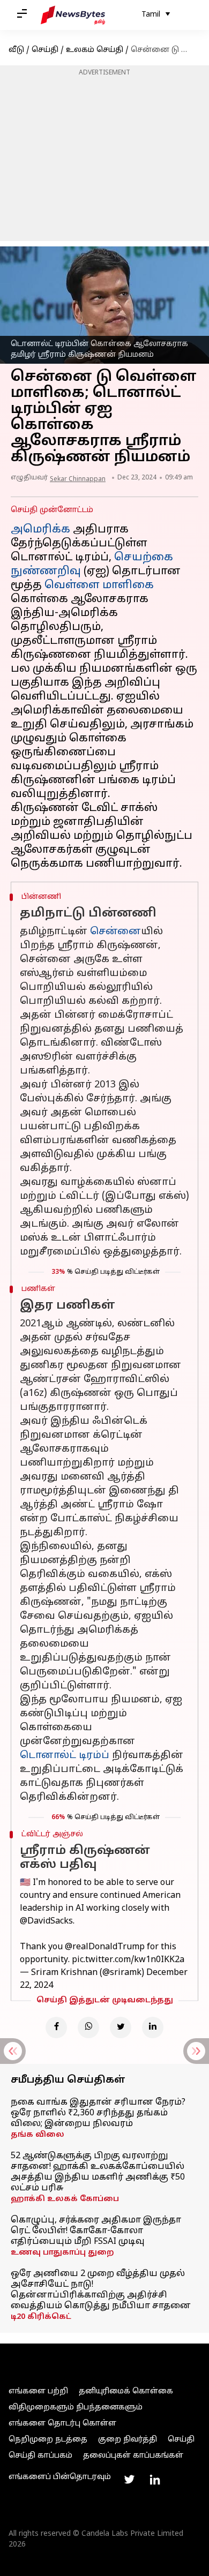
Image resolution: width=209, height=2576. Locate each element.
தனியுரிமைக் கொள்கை (126, 2391)
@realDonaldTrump (105, 1947)
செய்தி (45, 50)
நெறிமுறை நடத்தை (48, 2440)
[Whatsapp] (88, 2027)
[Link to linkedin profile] (155, 2480)
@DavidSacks (46, 1921)
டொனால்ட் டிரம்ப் (65, 1756)
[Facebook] (56, 2027)
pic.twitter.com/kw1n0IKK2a (128, 1960)
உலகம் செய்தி (95, 50)
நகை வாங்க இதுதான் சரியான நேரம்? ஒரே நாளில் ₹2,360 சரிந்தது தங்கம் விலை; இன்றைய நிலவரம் (98, 2113)
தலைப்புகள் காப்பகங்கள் (133, 2456)
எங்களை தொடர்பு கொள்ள (62, 2424)
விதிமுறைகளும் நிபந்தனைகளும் (76, 2408)
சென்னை (115, 932)
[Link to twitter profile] (129, 2480)
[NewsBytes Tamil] (73, 15)
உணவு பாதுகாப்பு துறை (62, 2253)
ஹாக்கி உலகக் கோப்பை (65, 2199)
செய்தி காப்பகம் (40, 2456)
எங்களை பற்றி (38, 2391)
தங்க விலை (38, 2135)
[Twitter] (121, 2027)
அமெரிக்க (40, 530)
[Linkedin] (153, 2027)
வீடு (16, 50)
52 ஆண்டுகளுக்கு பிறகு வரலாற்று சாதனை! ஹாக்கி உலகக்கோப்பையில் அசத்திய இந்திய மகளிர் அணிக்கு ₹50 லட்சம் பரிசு (98, 2172)
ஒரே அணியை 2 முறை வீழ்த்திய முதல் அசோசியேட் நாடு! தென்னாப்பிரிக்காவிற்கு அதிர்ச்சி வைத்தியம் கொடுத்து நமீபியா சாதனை (101, 2290)
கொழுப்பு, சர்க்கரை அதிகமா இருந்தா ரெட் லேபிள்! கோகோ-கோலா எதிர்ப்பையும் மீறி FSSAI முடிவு (96, 2231)
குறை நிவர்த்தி (128, 2440)
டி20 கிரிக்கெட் (41, 2317)
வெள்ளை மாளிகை (99, 585)
